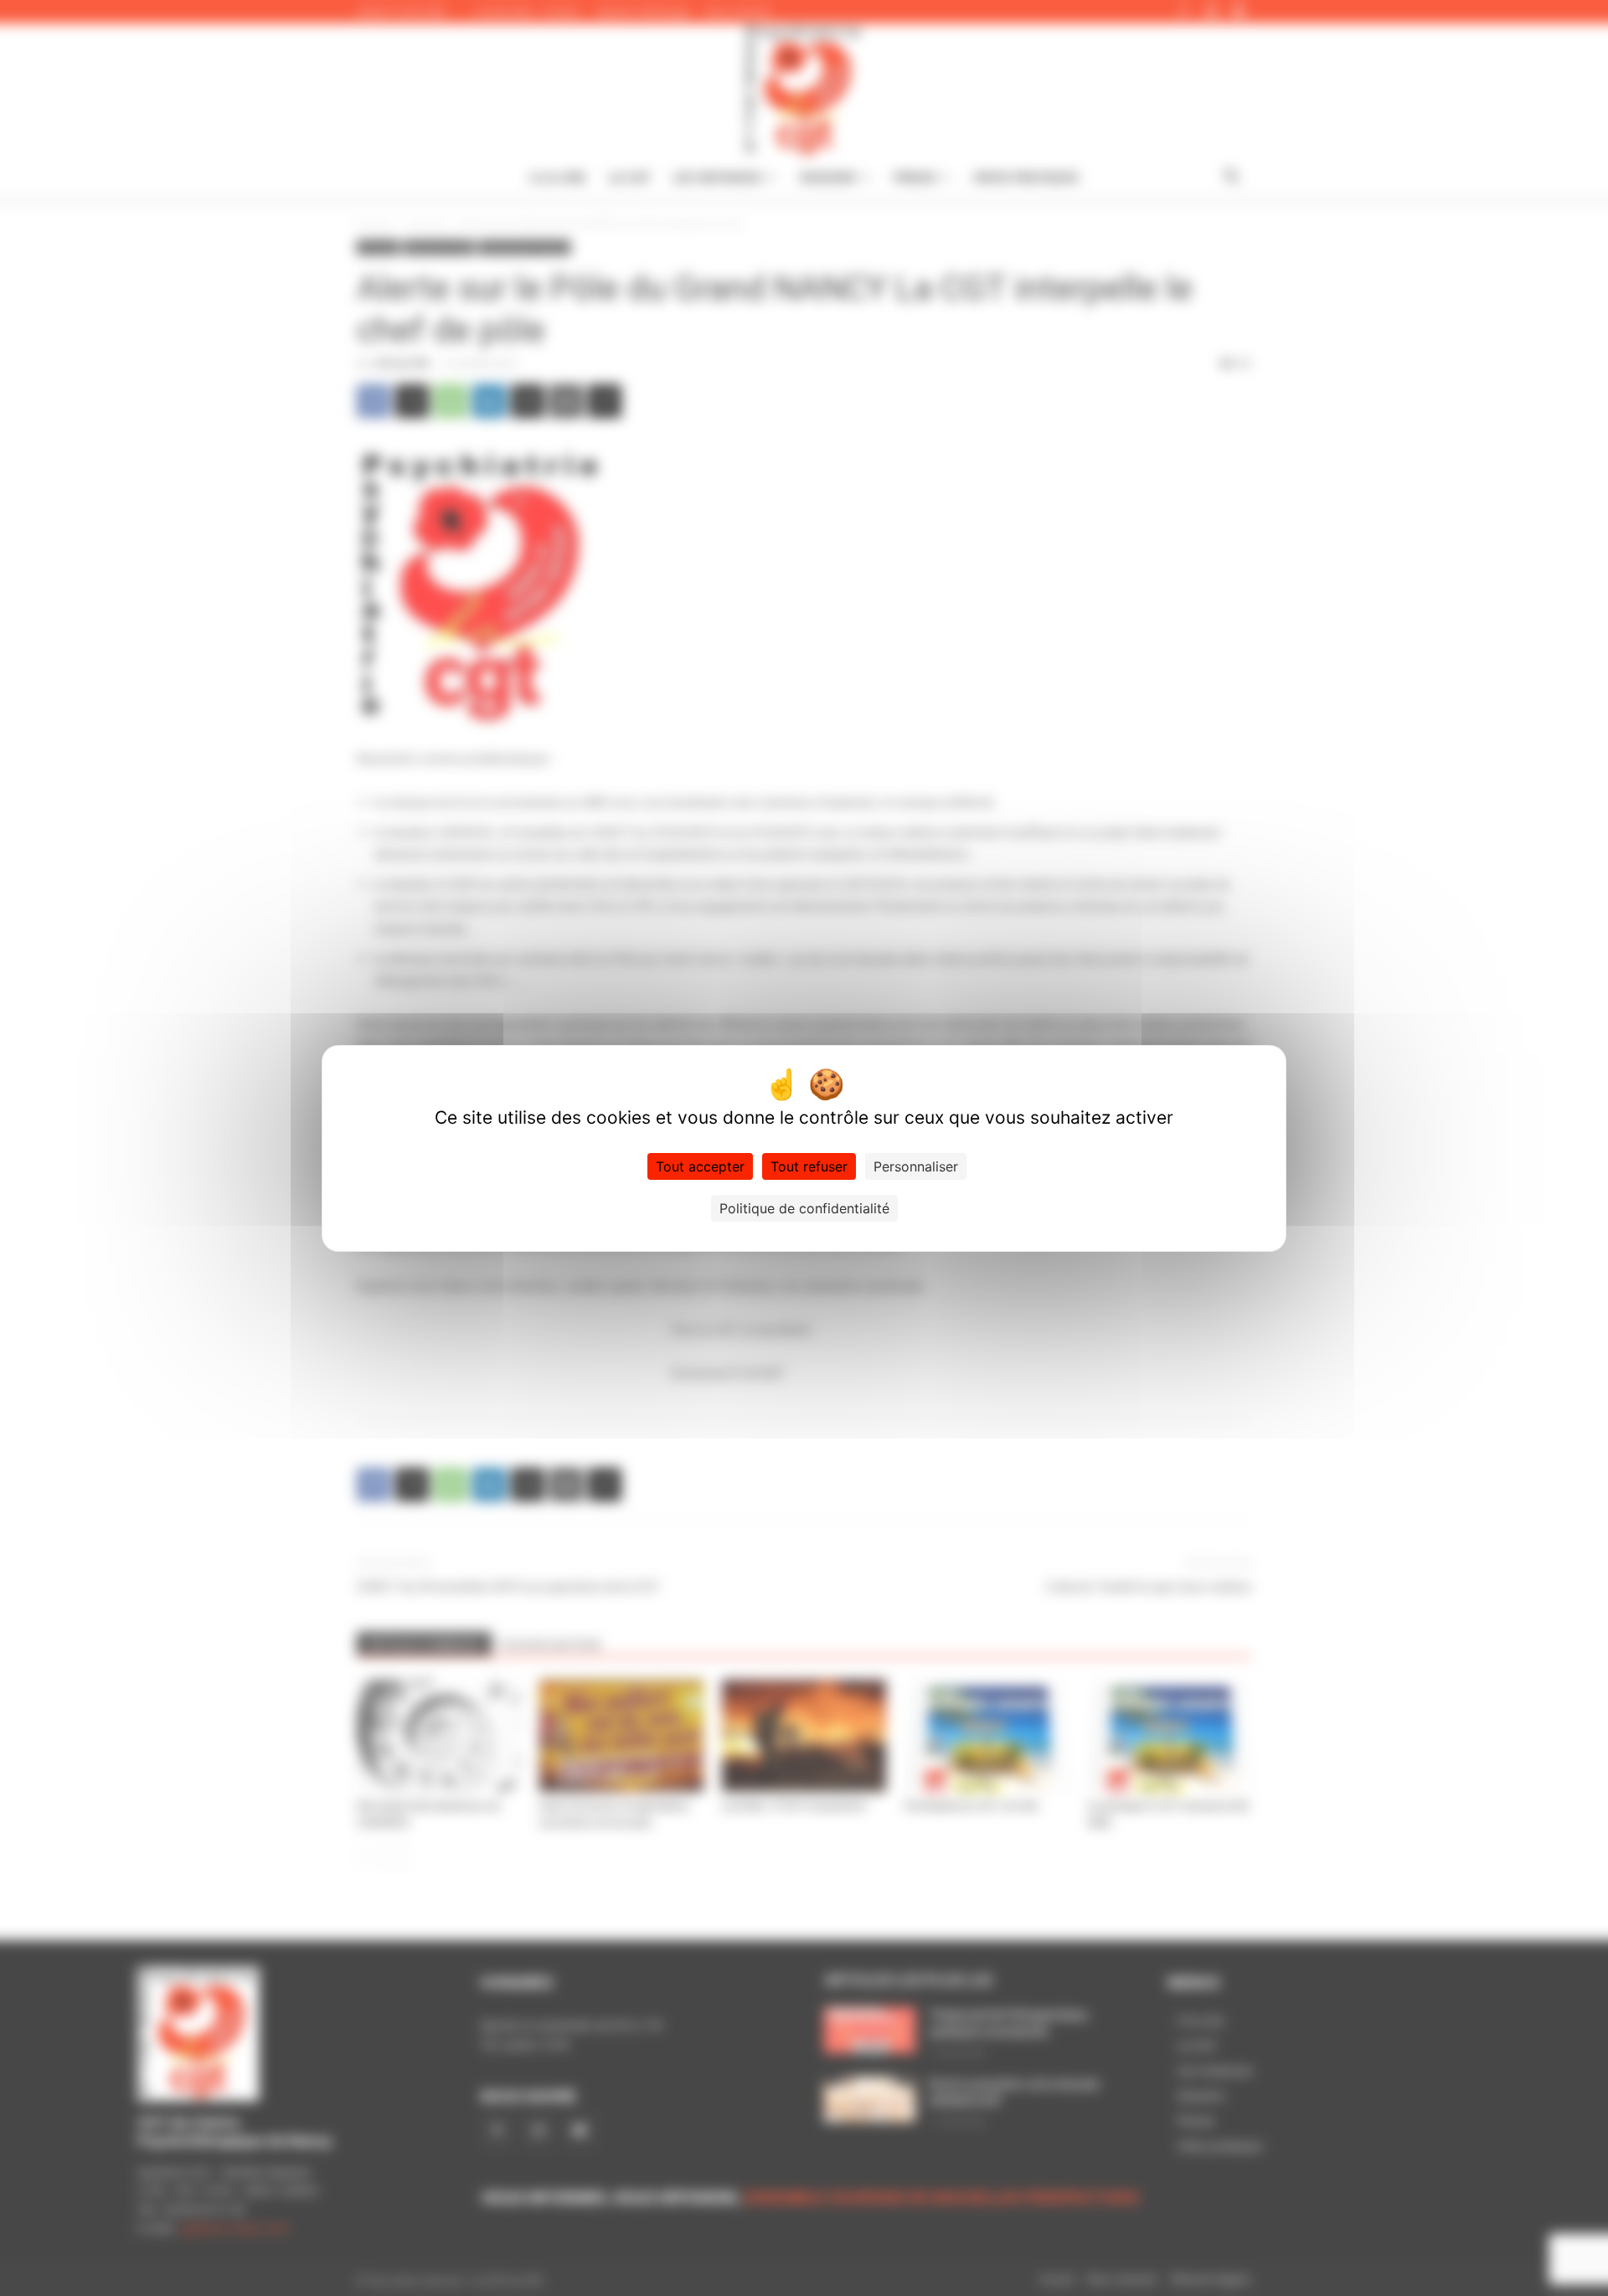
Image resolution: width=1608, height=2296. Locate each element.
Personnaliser (916, 1166)
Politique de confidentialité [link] (804, 1208)
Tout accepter (700, 1166)
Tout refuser (809, 1166)
